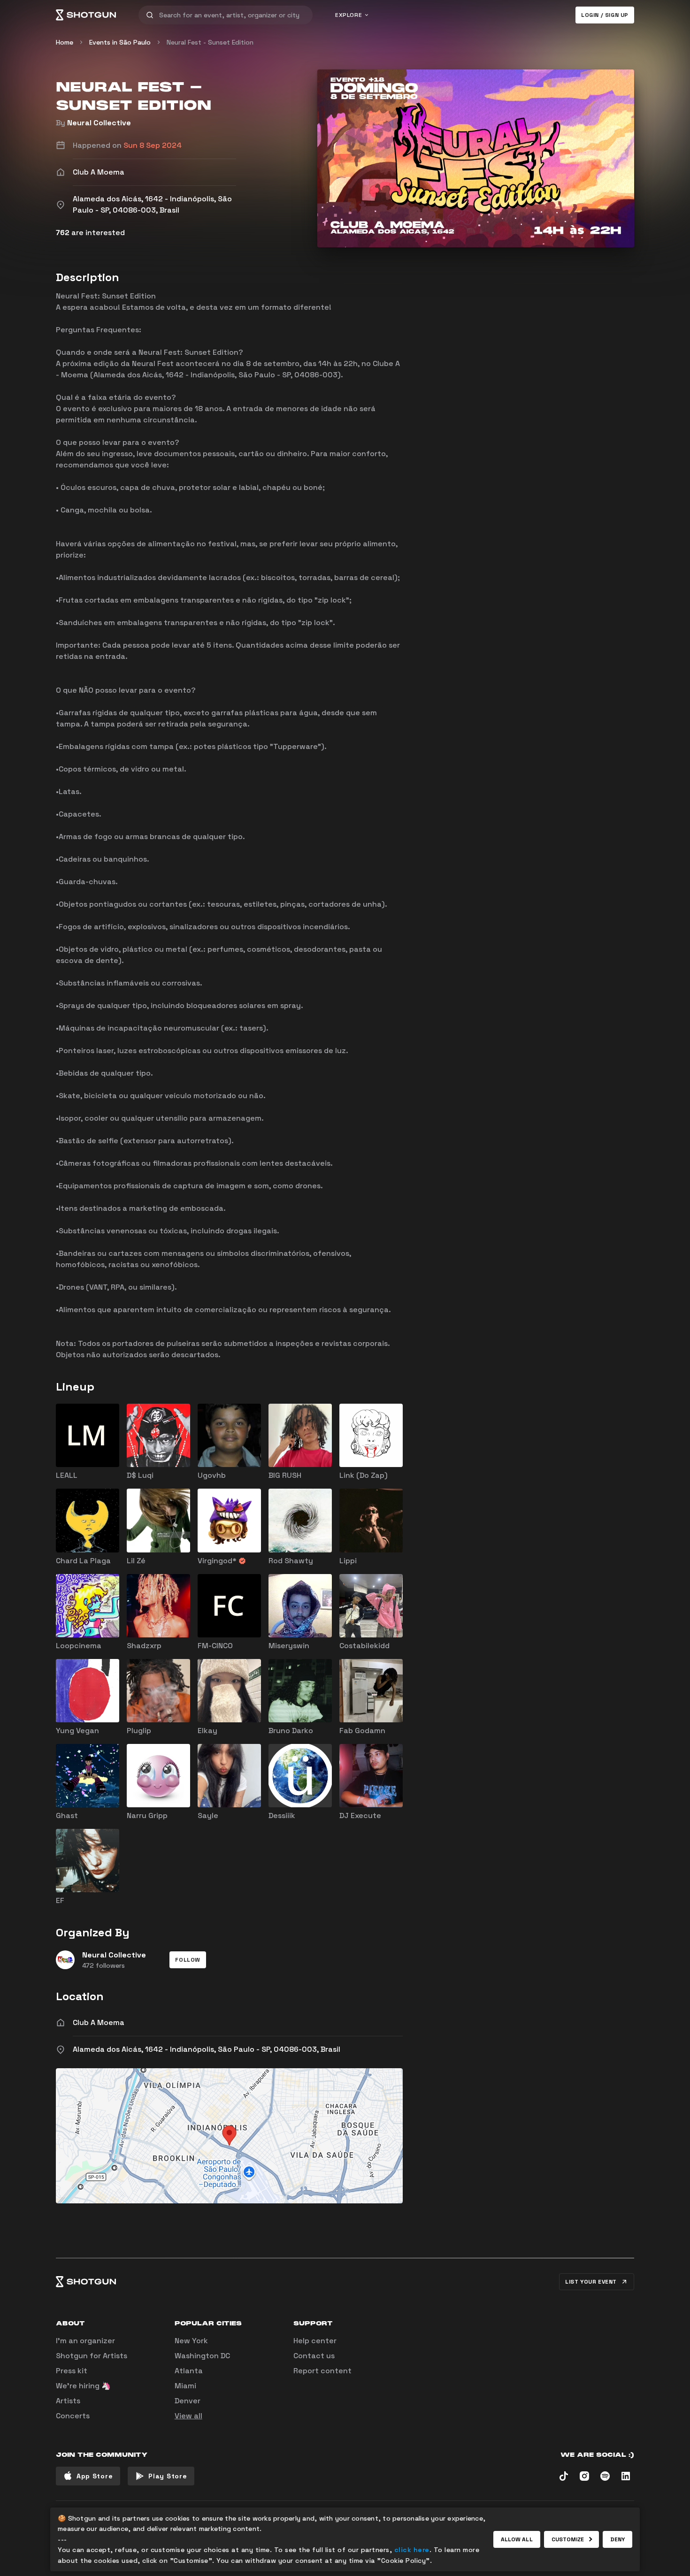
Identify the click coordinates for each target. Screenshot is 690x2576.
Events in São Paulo (120, 42)
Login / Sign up (605, 15)
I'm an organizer (85, 2341)
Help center (315, 2341)
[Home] (86, 15)
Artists (68, 2401)
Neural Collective (99, 123)
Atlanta (189, 2371)
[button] (188, 1960)
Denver (188, 2401)
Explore (349, 15)
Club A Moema (99, 2022)
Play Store (168, 2476)
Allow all (517, 2539)
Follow (188, 1960)
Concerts (73, 2416)
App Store (95, 2476)
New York (191, 2341)
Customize (568, 2539)
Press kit (72, 2371)
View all (188, 2416)
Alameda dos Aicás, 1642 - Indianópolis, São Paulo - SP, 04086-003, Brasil (207, 2049)
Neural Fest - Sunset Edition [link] (210, 42)
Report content (322, 2371)
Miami (185, 2386)
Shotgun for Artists (92, 2356)
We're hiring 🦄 (83, 2386)
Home (65, 42)
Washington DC (202, 2356)
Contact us (314, 2356)
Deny (617, 2539)
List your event (591, 2282)
